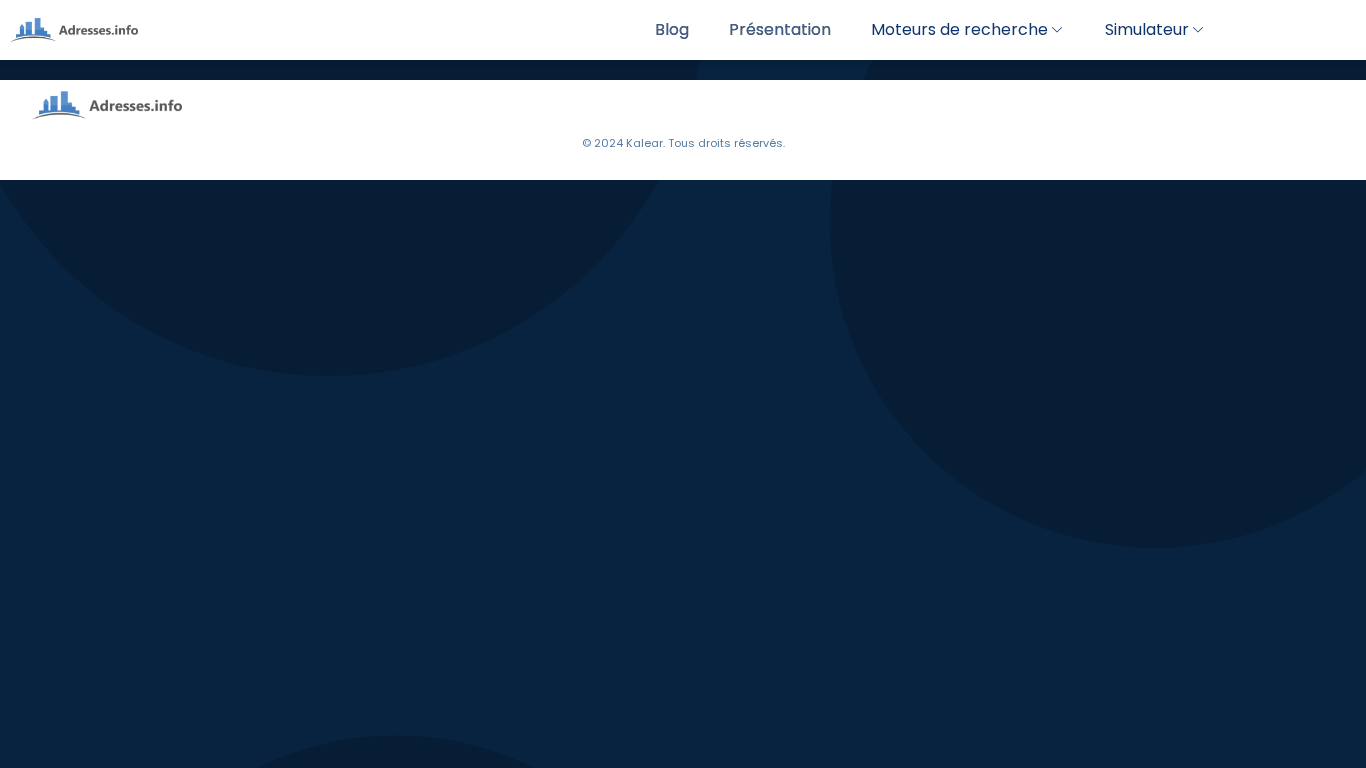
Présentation (780, 29)
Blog (672, 29)
